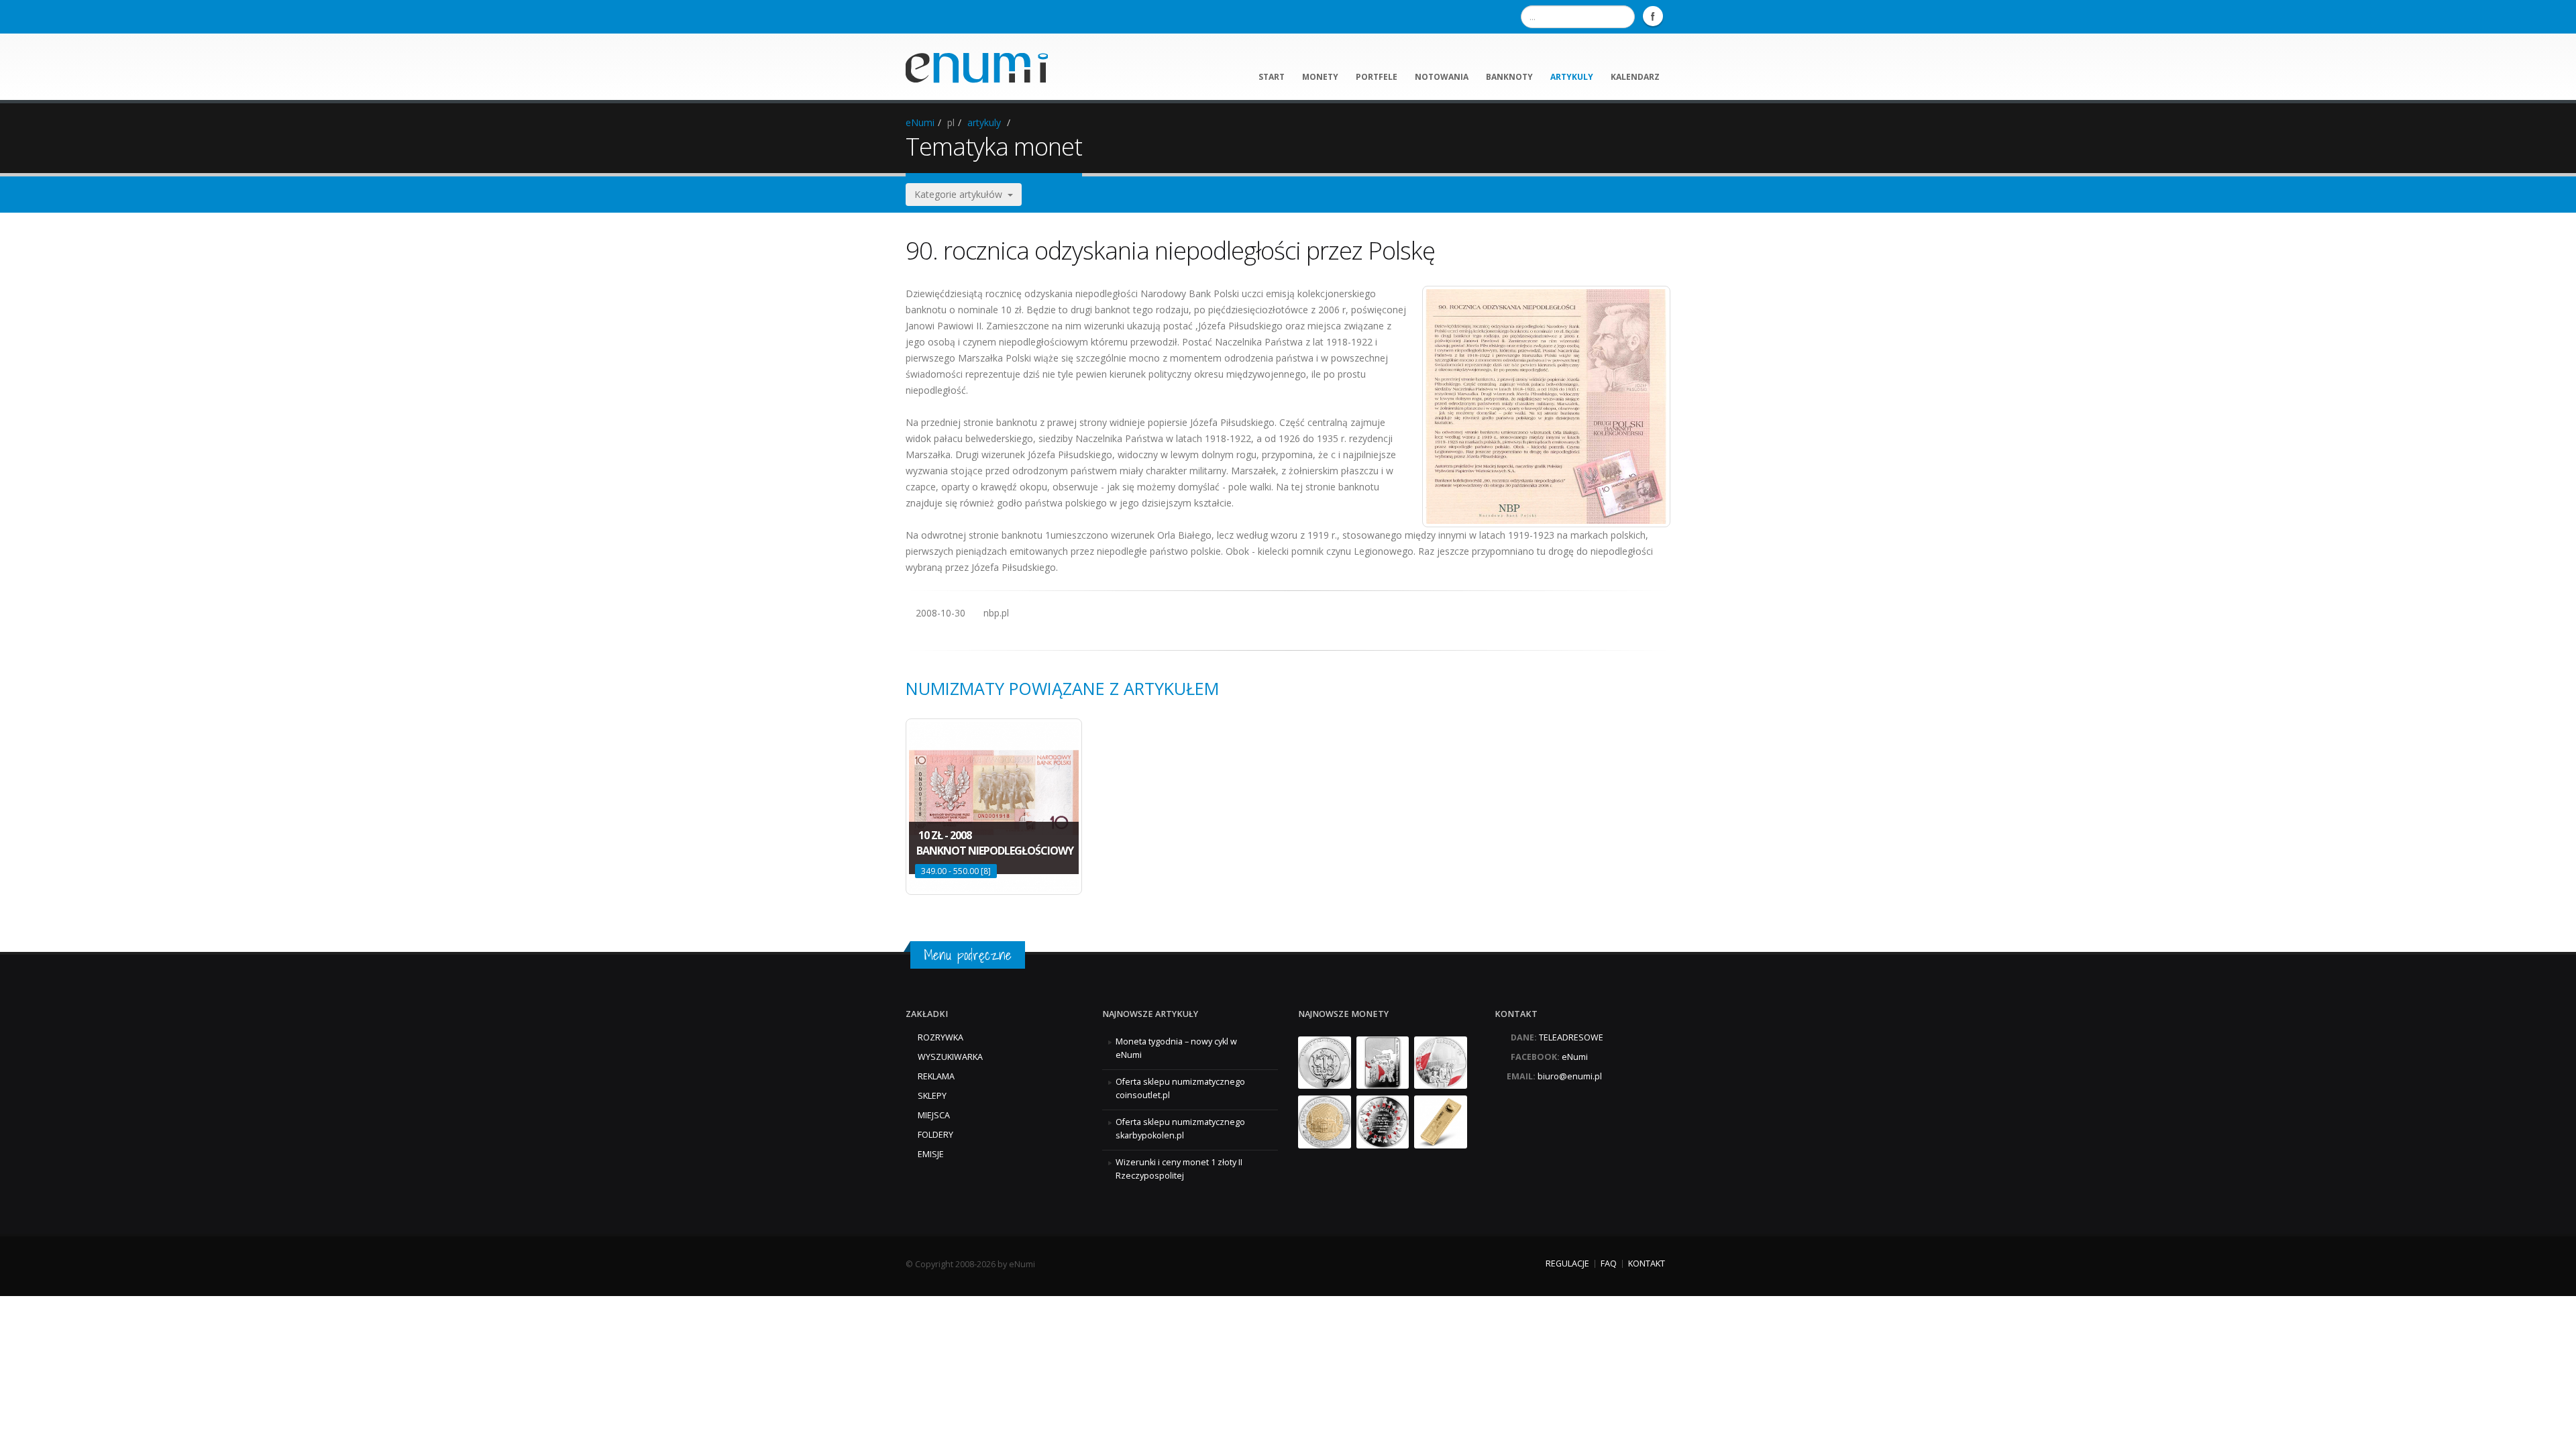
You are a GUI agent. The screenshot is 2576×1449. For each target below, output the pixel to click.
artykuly (1572, 77)
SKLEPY (932, 1096)
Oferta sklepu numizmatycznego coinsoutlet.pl (1180, 1088)
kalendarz (1635, 77)
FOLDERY (935, 1135)
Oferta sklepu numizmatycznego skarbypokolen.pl (1180, 1129)
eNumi (920, 122)
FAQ (1609, 1264)
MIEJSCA (934, 1115)
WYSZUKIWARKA (950, 1057)
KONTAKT (1647, 1264)
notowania (1442, 77)
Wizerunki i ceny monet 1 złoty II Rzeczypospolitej (1179, 1169)
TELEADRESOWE (1571, 1037)
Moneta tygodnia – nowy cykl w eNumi (1176, 1048)
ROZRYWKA (941, 1037)
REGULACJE (1567, 1264)
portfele (1377, 77)
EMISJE (931, 1154)
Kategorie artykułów (961, 194)
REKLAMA (936, 1076)
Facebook (1653, 16)
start (1272, 77)
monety (1320, 77)
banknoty (1509, 77)
